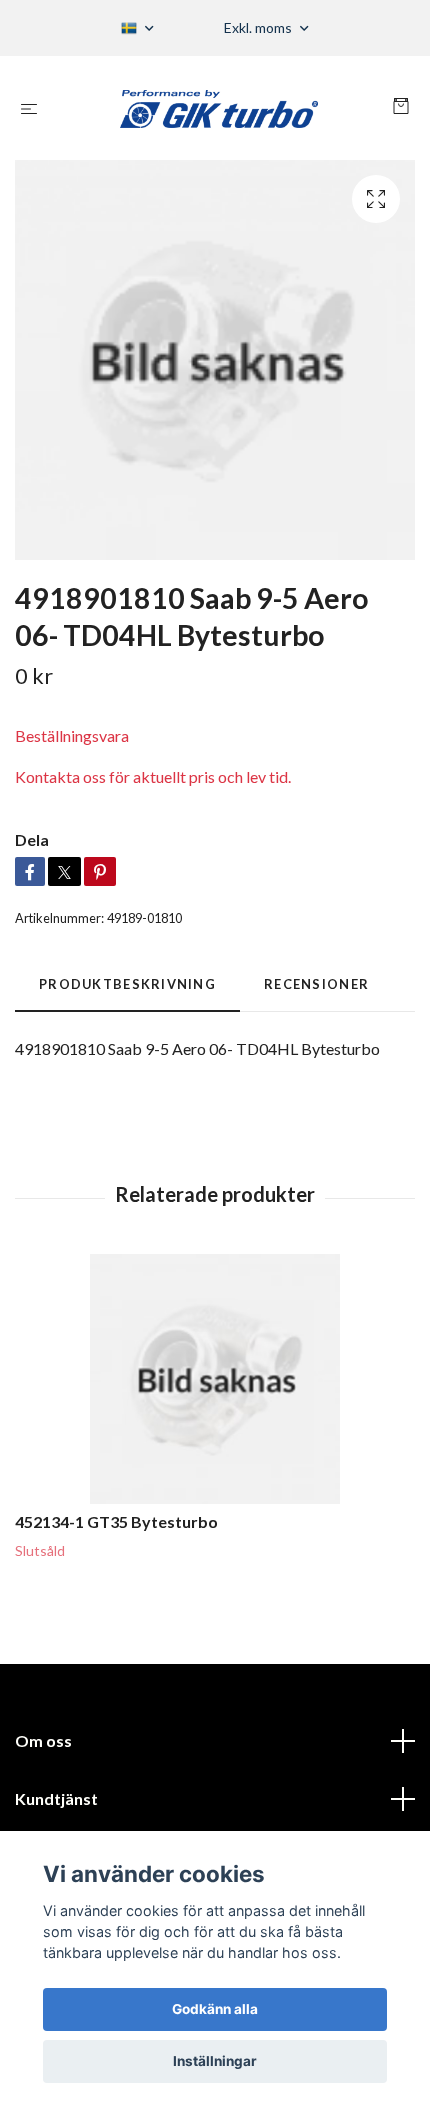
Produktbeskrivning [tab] (127, 984)
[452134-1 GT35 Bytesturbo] (215, 1379)
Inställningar (215, 2061)
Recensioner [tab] (316, 984)
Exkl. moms (259, 27)
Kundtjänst (56, 1798)
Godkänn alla (215, 2009)
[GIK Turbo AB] (219, 108)
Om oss (43, 1740)
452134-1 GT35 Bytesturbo (116, 1521)
